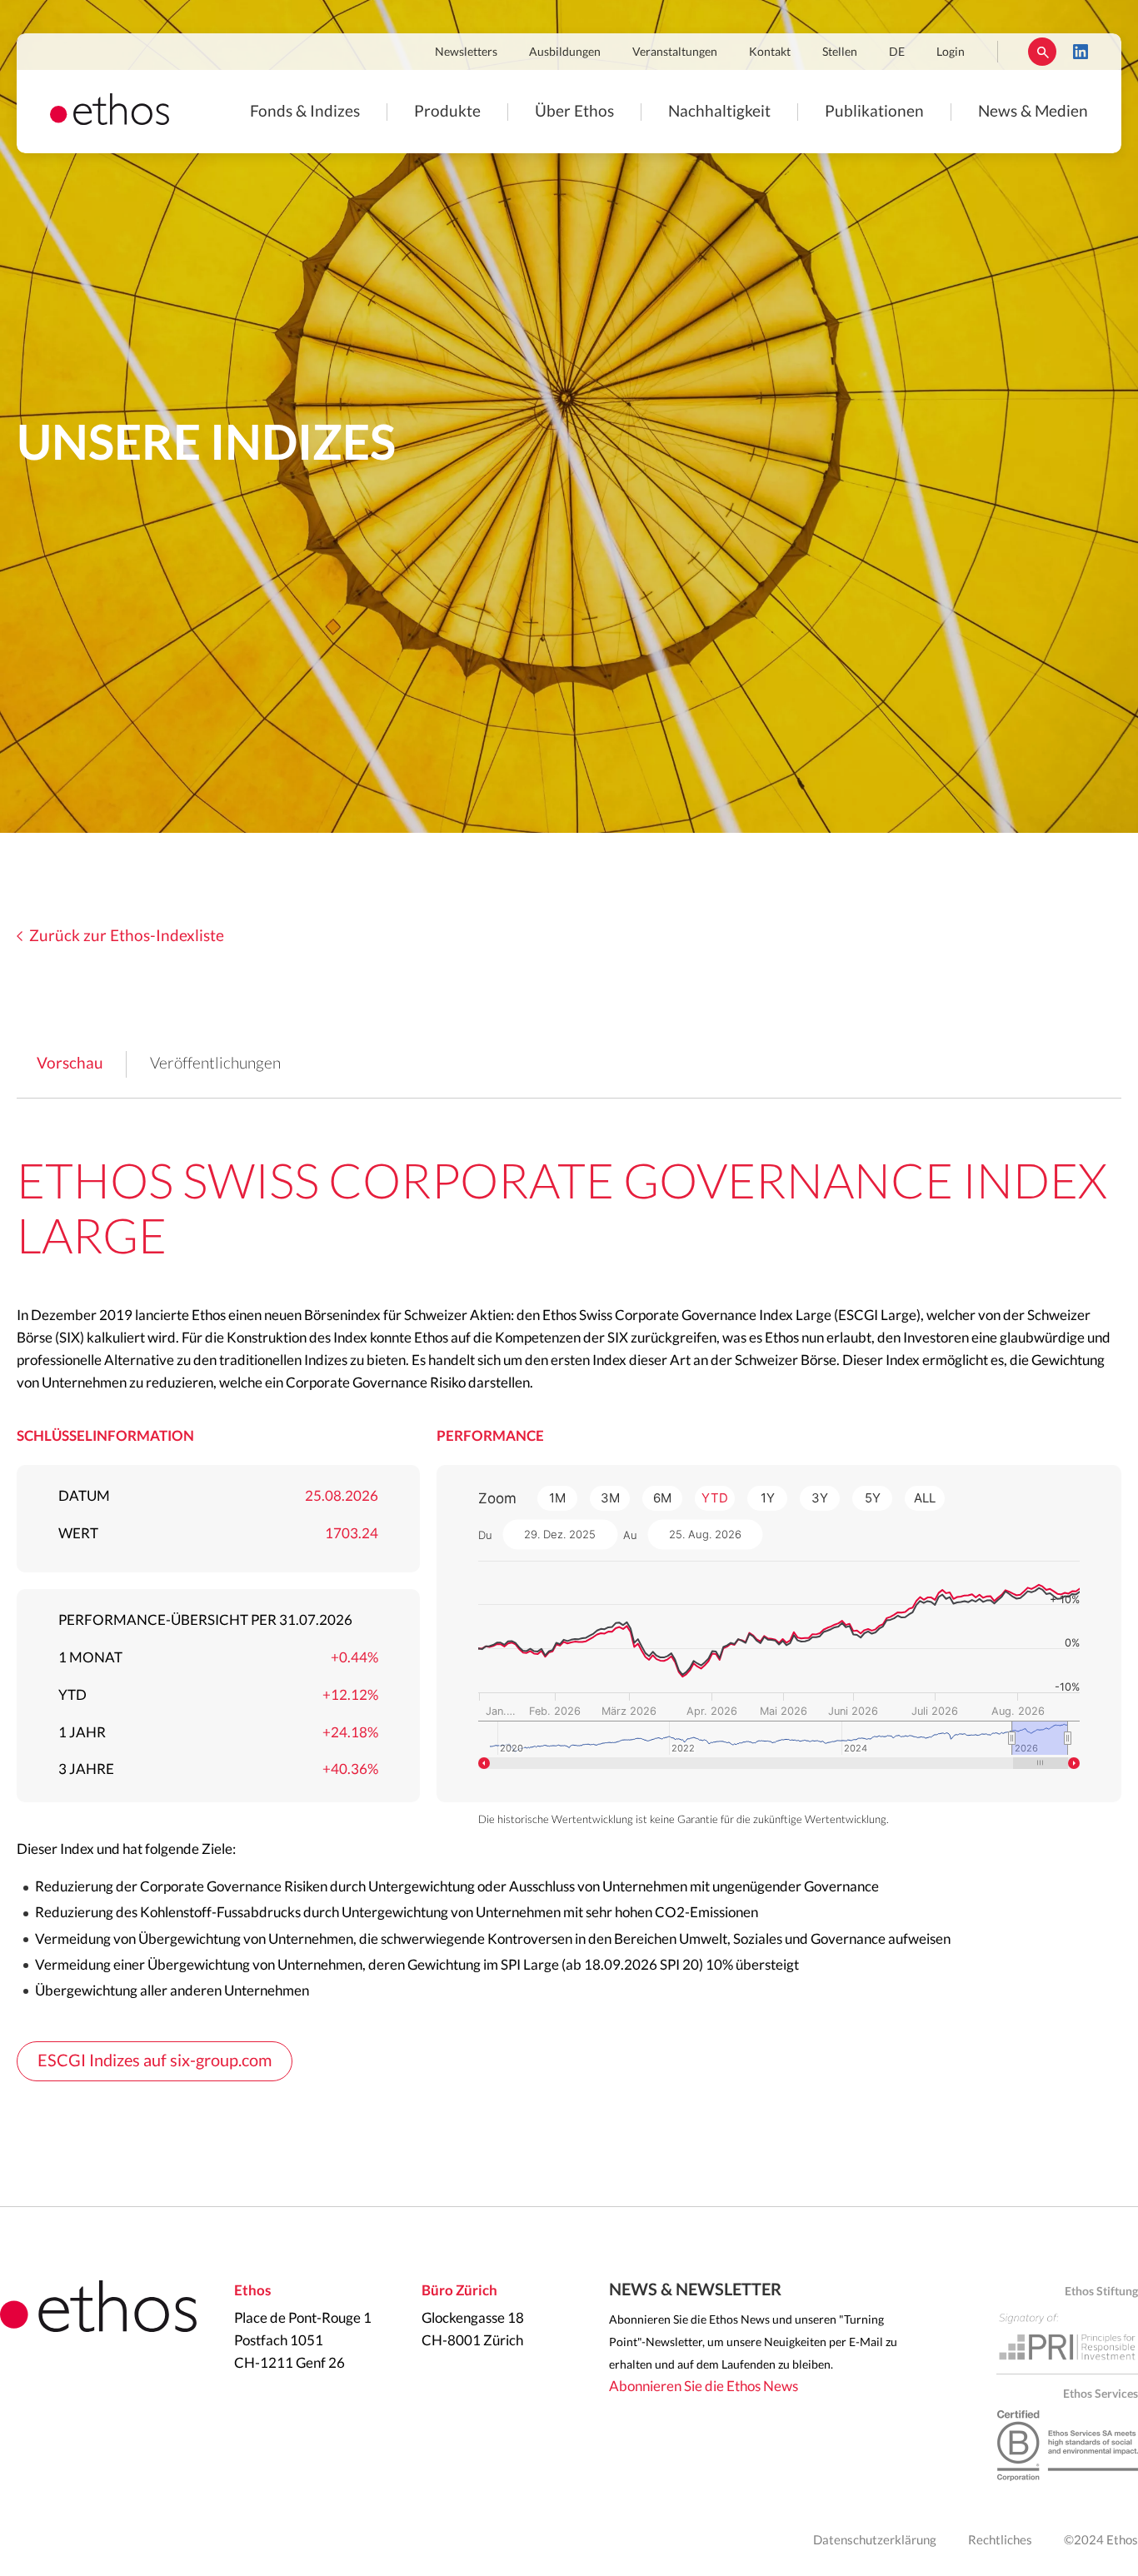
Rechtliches (1000, 2541)
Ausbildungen (565, 52)
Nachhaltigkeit (719, 112)
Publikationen (874, 112)
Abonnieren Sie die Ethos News (704, 2387)
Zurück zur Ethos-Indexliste (127, 937)
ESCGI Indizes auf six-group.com (155, 2061)
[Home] (110, 120)
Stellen (840, 52)
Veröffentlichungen (215, 1064)
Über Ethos (574, 112)
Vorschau (70, 1064)
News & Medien (1033, 112)
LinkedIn (1081, 52)
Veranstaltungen (675, 52)
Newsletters (466, 52)
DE (897, 52)
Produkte (447, 112)
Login (951, 52)
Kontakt (770, 52)
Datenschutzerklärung (875, 2541)
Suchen (1042, 52)
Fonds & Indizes (305, 112)
